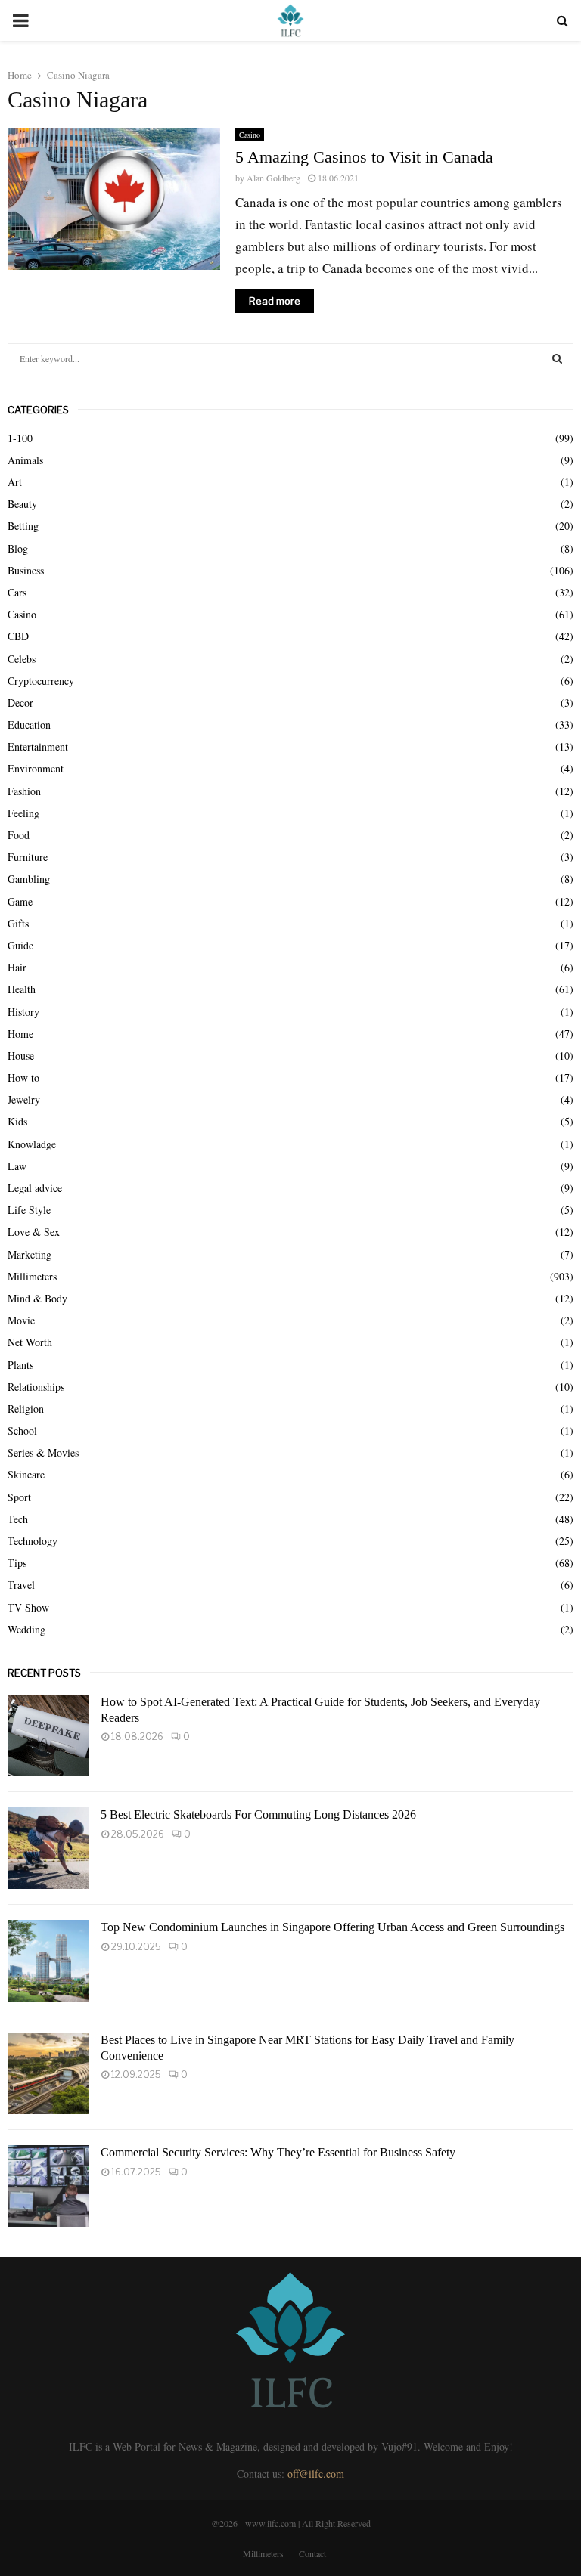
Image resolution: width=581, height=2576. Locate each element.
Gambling (29, 879)
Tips (17, 1563)
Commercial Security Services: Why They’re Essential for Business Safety (278, 2152)
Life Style (29, 1210)
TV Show (28, 1607)
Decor (20, 703)
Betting (23, 526)
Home (20, 1034)
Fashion (24, 791)
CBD (18, 636)
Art (15, 482)
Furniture (28, 857)
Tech (18, 1519)
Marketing (30, 1254)
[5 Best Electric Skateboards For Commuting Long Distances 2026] (48, 1848)
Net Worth (30, 1342)
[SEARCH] (557, 358)
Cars (17, 592)
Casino (250, 135)
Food (19, 835)
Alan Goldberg (273, 178)
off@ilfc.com (316, 2474)
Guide (20, 945)
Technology (33, 1541)
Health (22, 989)
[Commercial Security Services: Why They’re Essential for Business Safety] (48, 2186)
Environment (36, 768)
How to (23, 1077)
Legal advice (35, 1188)
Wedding (26, 1629)
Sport (19, 1497)
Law (17, 1166)
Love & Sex (34, 1232)
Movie (21, 1320)
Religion (26, 1409)
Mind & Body (37, 1298)
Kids (17, 1121)
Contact (312, 2553)
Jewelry (24, 1099)
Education (29, 724)
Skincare (26, 1474)
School (22, 1430)
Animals (25, 460)
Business (26, 570)
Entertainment (38, 746)
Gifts (18, 923)
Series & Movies (43, 1452)
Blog (18, 548)
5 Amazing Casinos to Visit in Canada (364, 157)
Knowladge (32, 1144)
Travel (21, 1585)
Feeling (23, 813)
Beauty (22, 504)
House (21, 1056)
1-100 (20, 438)
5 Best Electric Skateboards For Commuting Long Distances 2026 (258, 1814)
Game (20, 901)
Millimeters (32, 1276)
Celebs (22, 659)
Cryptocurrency (41, 681)
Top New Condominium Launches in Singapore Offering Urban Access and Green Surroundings (332, 1927)
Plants (20, 1365)
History (23, 1012)
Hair (17, 967)
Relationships (36, 1387)
